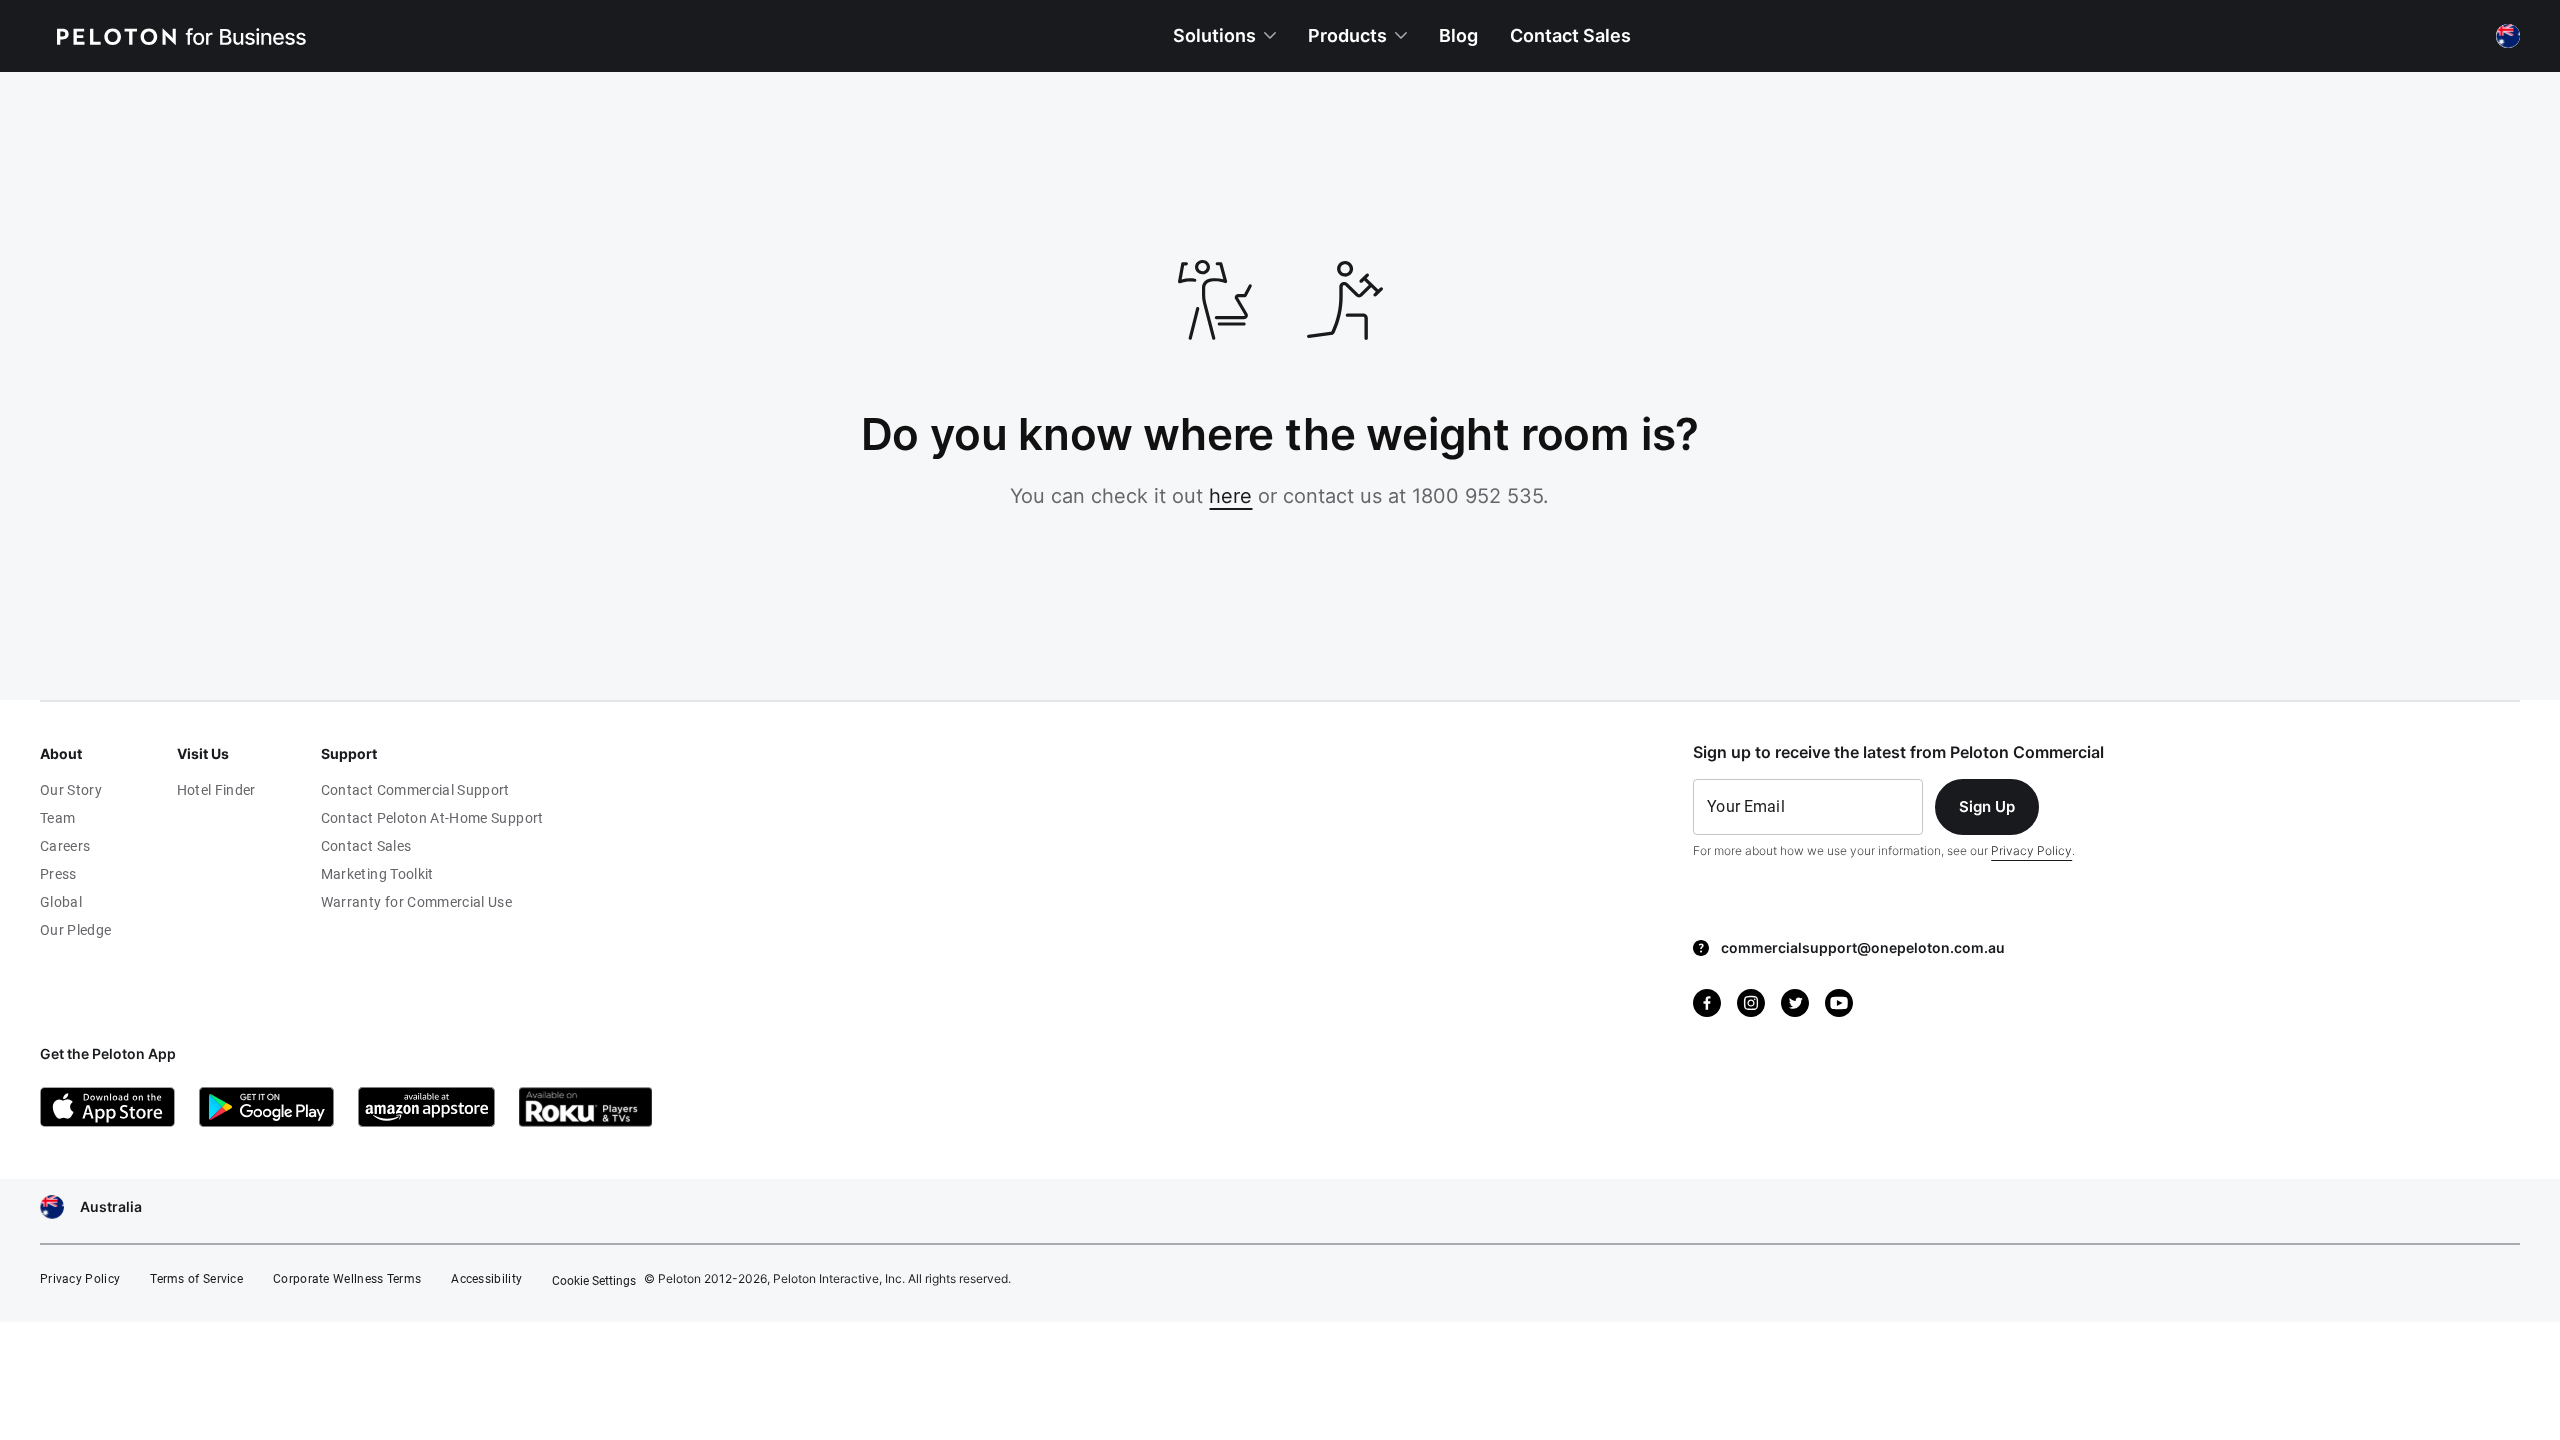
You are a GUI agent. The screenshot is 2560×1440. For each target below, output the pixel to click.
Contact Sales (366, 846)
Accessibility (486, 1279)
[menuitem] (1224, 36)
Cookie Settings (594, 1281)
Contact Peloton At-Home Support (432, 818)
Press (58, 874)
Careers (65, 846)
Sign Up (1987, 806)
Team (57, 818)
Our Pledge (76, 930)
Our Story (71, 790)
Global (61, 902)
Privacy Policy (2031, 850)
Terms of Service (196, 1279)
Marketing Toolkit (377, 874)
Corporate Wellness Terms (347, 1279)
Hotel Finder (216, 790)
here (1230, 496)
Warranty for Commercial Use (416, 902)
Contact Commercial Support (415, 790)
